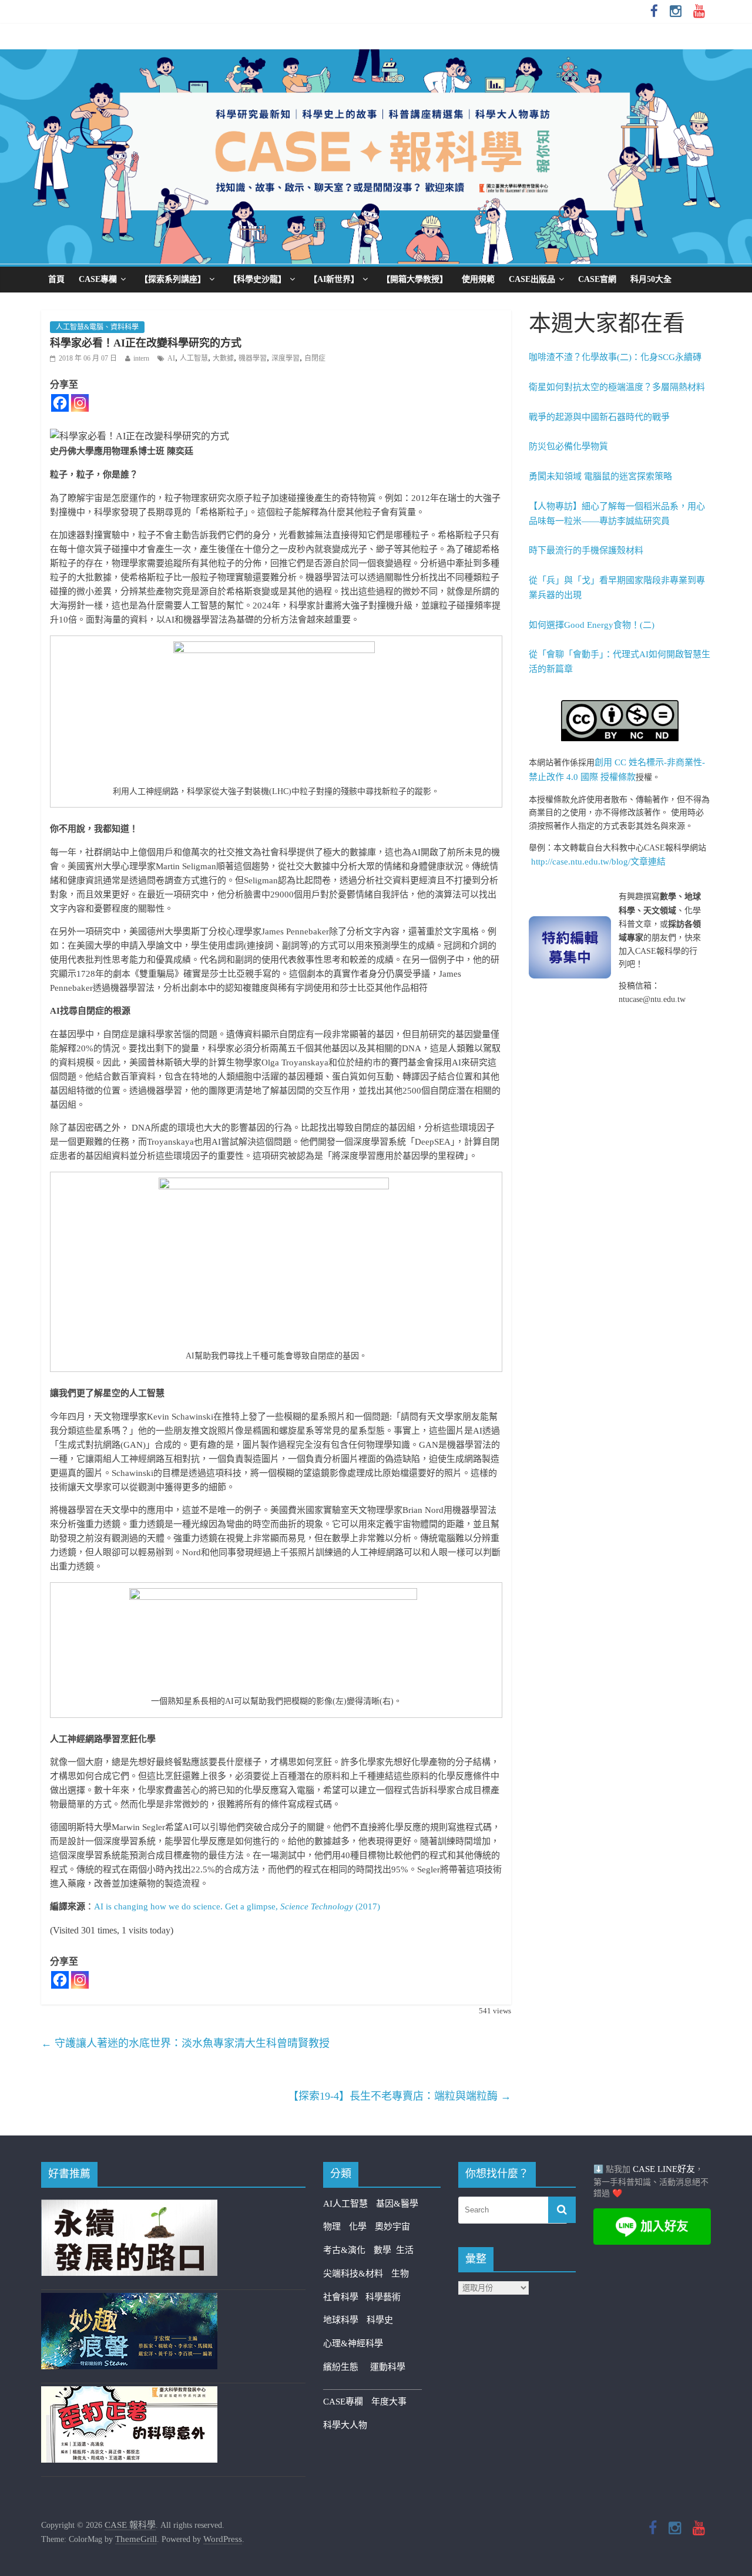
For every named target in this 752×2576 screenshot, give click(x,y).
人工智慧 (194, 358)
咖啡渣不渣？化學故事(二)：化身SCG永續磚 (615, 357)
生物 (400, 2274)
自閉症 (315, 358)
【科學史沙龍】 (257, 279)
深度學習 (286, 358)
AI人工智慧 (345, 2204)
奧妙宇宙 (392, 2227)
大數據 (223, 358)
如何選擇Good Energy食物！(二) (592, 625)
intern (141, 358)
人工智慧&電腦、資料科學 (97, 327)
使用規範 (478, 279)
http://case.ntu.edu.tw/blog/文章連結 (598, 862)
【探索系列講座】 (173, 279)
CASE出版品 (532, 279)
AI (171, 358)
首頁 (56, 279)
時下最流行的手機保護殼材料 (586, 550)
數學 (385, 2250)
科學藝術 (383, 2297)
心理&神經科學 (353, 2343)
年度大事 (389, 2402)
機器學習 (253, 358)
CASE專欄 (98, 279)
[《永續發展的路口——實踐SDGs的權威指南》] (129, 2207)
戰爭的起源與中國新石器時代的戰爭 (599, 417)
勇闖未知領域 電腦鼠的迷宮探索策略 (600, 476)
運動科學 (388, 2367)
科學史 (380, 2320)
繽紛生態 (347, 2367)
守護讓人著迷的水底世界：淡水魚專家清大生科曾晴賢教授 (185, 2043)
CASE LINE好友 (664, 2169)
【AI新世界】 (334, 279)
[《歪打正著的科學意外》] (129, 2393)
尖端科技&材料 (353, 2274)
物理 (332, 2227)
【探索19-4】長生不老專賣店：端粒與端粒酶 (399, 2096)
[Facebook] (60, 403)
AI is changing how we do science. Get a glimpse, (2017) (237, 1906)
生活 (405, 2250)
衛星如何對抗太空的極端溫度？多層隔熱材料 (617, 387)
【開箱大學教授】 (415, 279)
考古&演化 (344, 2250)
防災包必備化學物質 (568, 446)
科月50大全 (651, 279)
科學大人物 (345, 2425)
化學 (358, 2227)
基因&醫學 (397, 2204)
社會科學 (344, 2297)
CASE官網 (597, 279)
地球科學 (341, 2320)
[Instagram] (80, 403)
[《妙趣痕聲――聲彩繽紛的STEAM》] (129, 2300)
